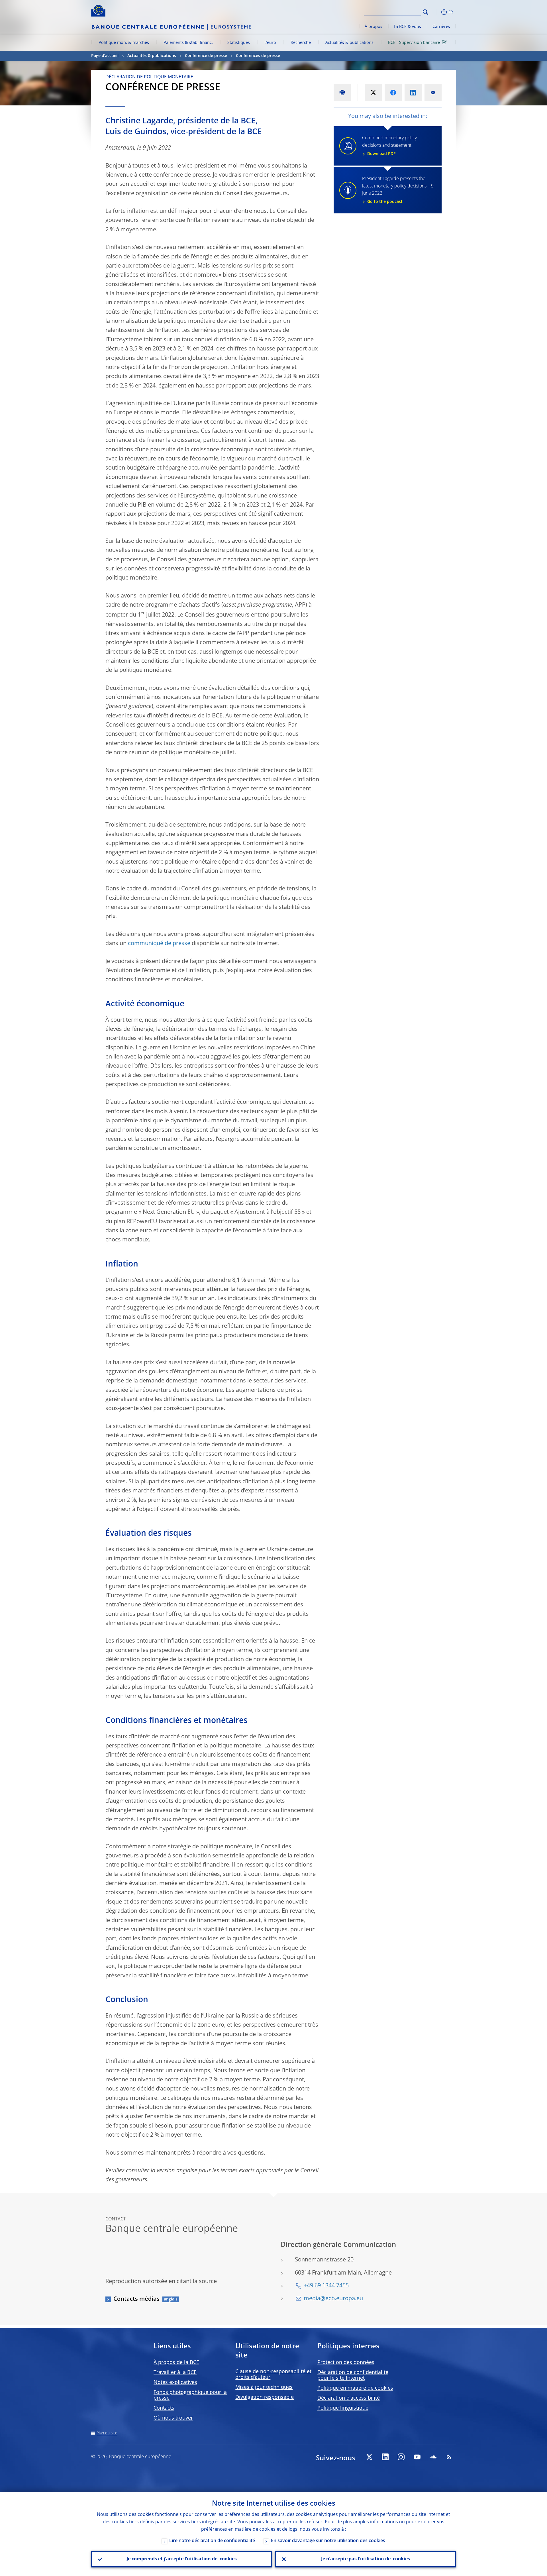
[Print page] (342, 93)
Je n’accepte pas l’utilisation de (366, 2559)
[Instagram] (401, 2457)
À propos (373, 27)
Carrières (441, 27)
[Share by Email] (433, 93)
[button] (436, 12)
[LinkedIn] (385, 2457)
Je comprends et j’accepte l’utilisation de (182, 2559)
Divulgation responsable (265, 2397)
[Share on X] (373, 93)
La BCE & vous (407, 27)
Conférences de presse (258, 56)
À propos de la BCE (176, 2363)
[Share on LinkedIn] (413, 93)
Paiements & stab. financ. (188, 43)
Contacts (164, 2408)
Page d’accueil (105, 56)
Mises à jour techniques (264, 2387)
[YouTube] (417, 2457)
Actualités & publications (349, 43)
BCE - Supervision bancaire (414, 43)
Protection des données (346, 2363)
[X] (369, 2457)
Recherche (301, 43)
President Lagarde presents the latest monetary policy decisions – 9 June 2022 (398, 190)
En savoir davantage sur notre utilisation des (328, 2541)
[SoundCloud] (433, 2457)
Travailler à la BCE (175, 2373)
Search (425, 12)
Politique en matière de (355, 2388)
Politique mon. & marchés (124, 43)
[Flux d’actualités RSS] (449, 2457)
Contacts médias (136, 2299)
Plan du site (107, 2433)
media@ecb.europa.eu (333, 2299)
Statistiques (239, 43)
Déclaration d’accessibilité (349, 2398)
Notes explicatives (175, 2383)
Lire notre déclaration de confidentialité (212, 2541)
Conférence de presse (206, 56)
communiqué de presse (159, 944)
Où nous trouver (173, 2418)
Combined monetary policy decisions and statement (389, 146)
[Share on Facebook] (393, 93)
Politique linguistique (343, 2408)
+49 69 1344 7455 (326, 2286)
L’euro (270, 43)
